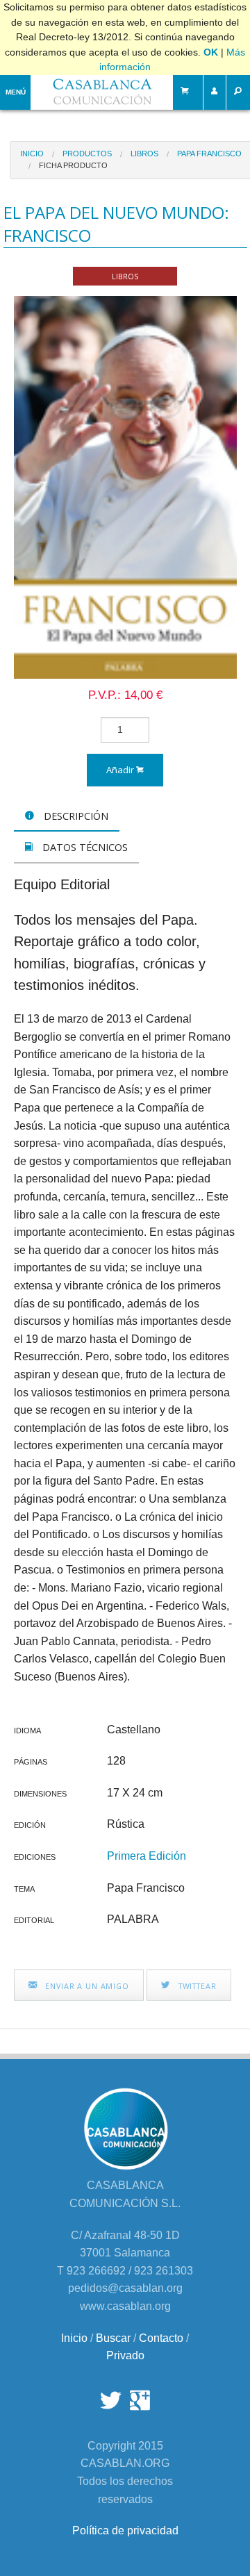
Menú (16, 92)
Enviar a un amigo (86, 1986)
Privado (125, 2355)
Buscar (113, 2338)
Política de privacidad (125, 2530)
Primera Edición (147, 1856)
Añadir (121, 770)
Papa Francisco (209, 154)
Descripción (75, 816)
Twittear (196, 1986)
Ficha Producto (73, 165)
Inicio (32, 154)
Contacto (161, 2338)
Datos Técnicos (84, 847)
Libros (144, 154)
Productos (87, 154)
